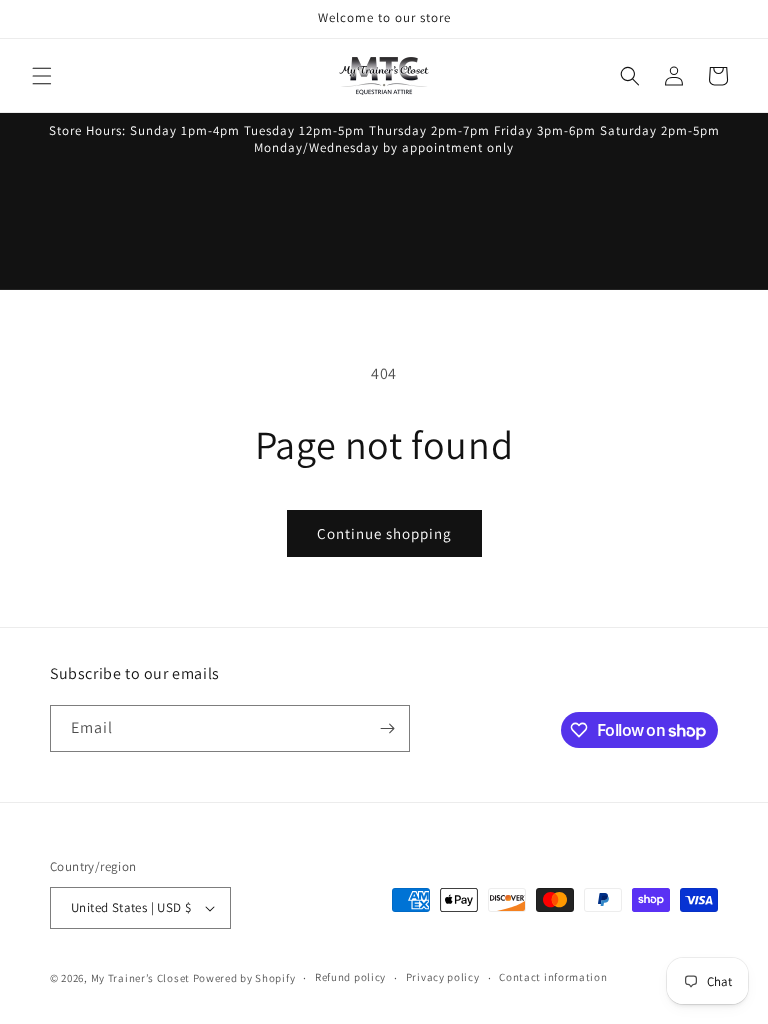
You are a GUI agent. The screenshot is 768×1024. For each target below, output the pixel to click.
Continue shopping (384, 533)
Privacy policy (443, 977)
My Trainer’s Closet (140, 978)
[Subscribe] (387, 728)
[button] (42, 76)
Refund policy (350, 977)
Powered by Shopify (244, 978)
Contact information (553, 977)
